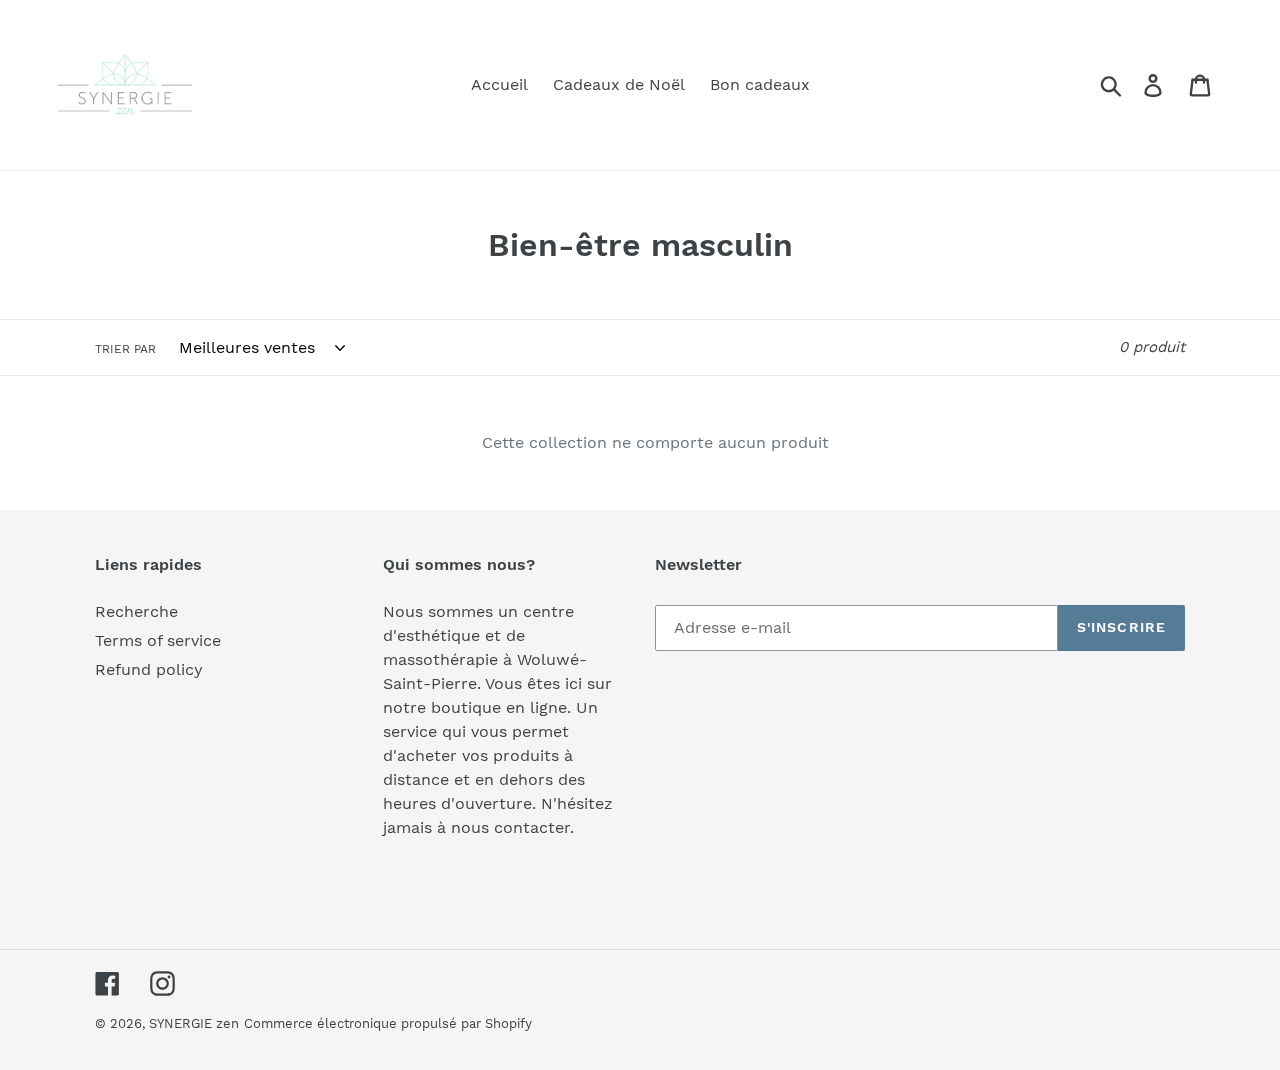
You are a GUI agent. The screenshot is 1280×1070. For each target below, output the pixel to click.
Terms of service (158, 640)
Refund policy (149, 669)
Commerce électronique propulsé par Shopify (388, 1023)
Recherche (136, 611)
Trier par (125, 349)
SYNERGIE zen (194, 1023)
